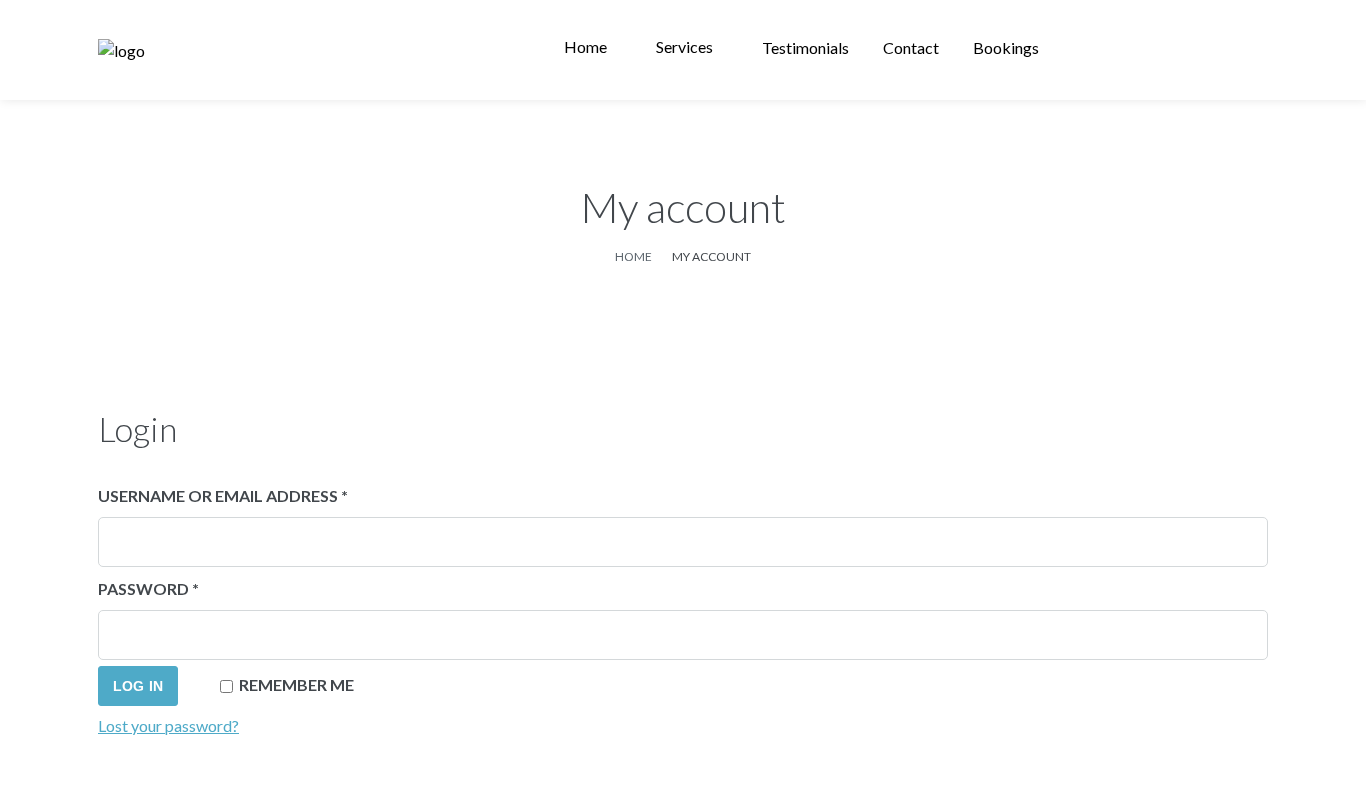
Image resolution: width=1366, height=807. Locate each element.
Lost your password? (168, 725)
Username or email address (262, 495)
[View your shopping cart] (1245, 50)
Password (188, 588)
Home (633, 256)
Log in (138, 686)
